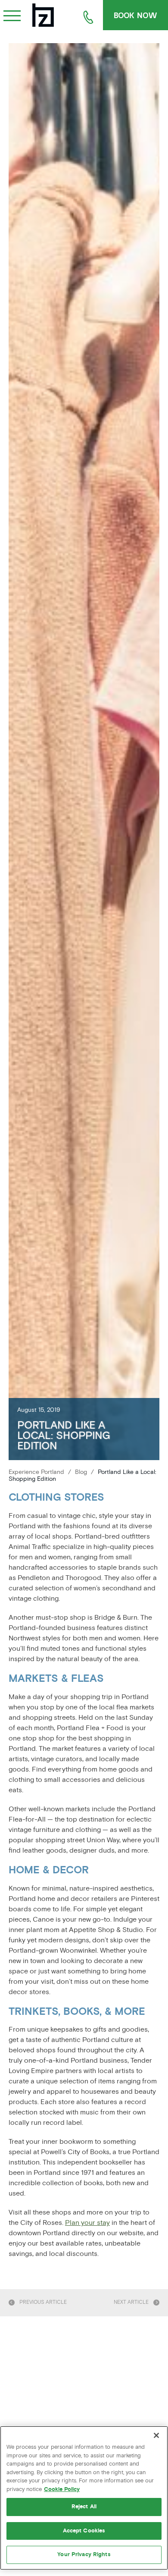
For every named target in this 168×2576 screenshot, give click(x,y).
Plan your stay (87, 2223)
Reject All (84, 2507)
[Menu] (12, 14)
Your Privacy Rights (84, 2554)
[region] (84, 2498)
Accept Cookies (84, 2531)
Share (149, 1406)
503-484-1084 (88, 17)
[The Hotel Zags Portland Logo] (43, 15)
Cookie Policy (62, 2489)
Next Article (131, 2303)
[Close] (156, 2435)
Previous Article (43, 2303)
